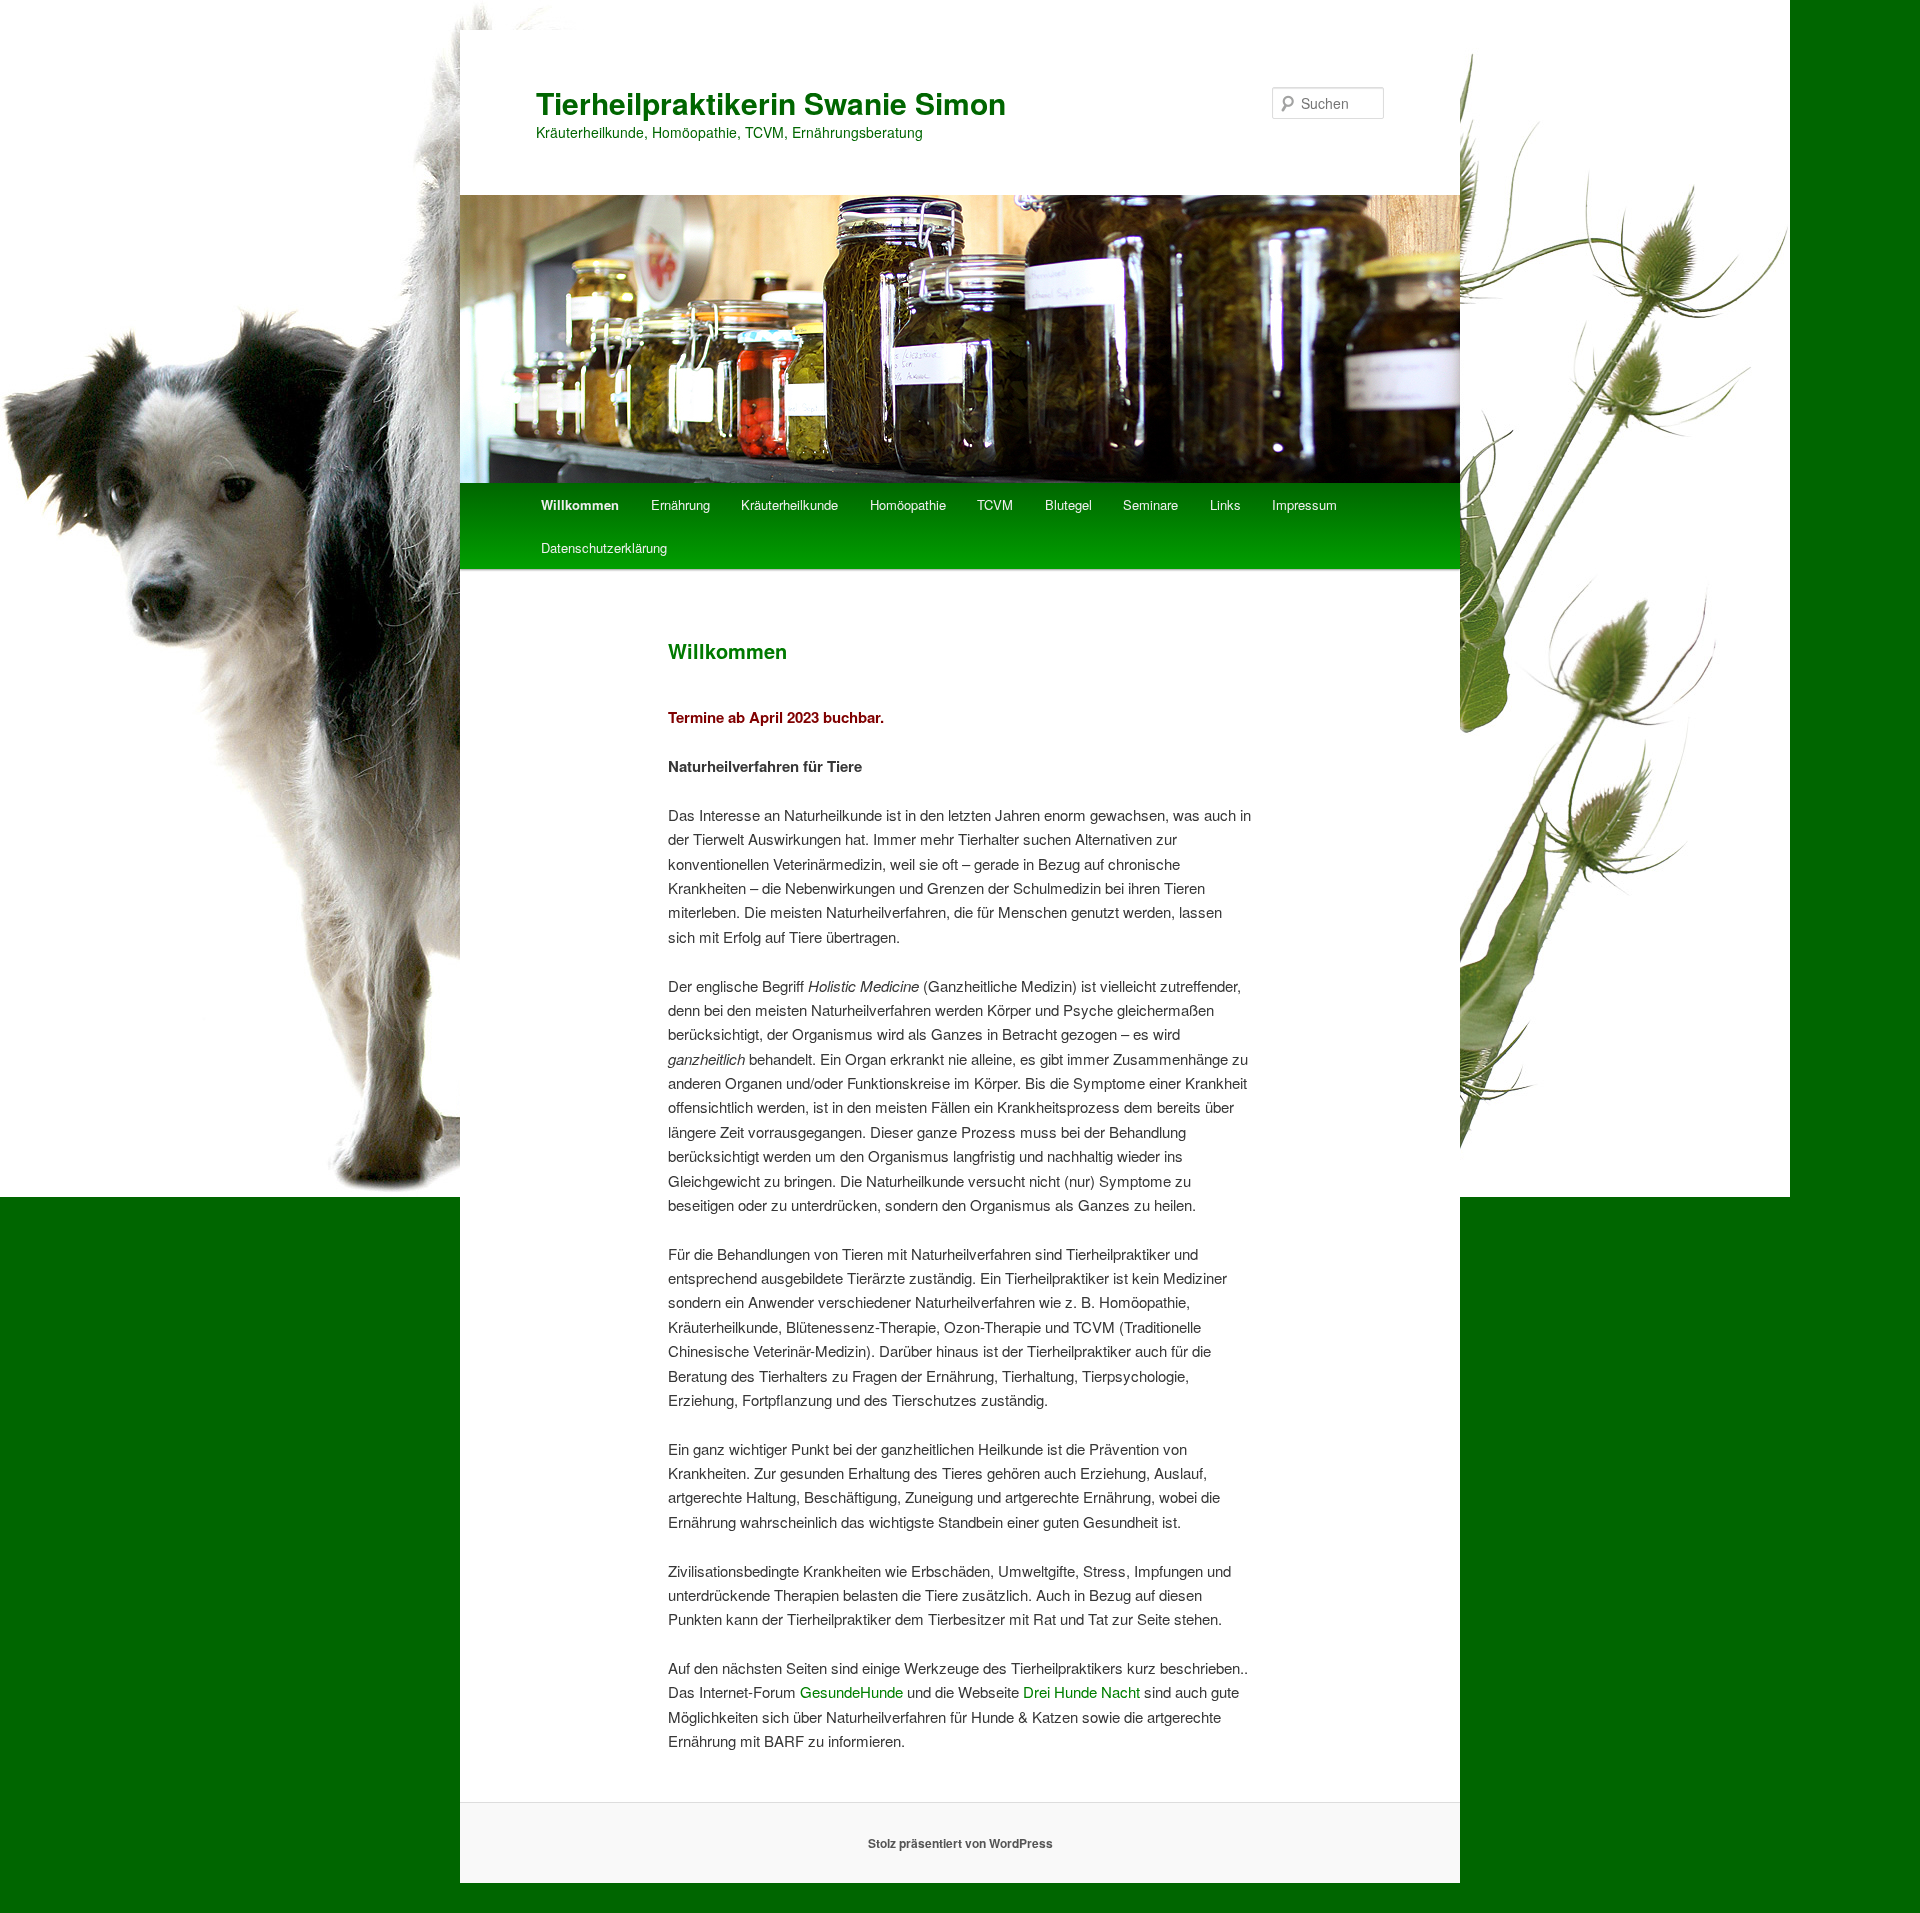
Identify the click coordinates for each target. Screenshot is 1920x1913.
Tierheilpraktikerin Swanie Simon (771, 102)
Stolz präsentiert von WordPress (960, 1843)
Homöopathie (908, 504)
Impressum (1304, 504)
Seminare (1150, 504)
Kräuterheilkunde (789, 504)
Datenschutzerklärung (604, 547)
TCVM (995, 504)
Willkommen (580, 504)
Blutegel (1068, 504)
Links (1225, 504)
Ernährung (680, 504)
